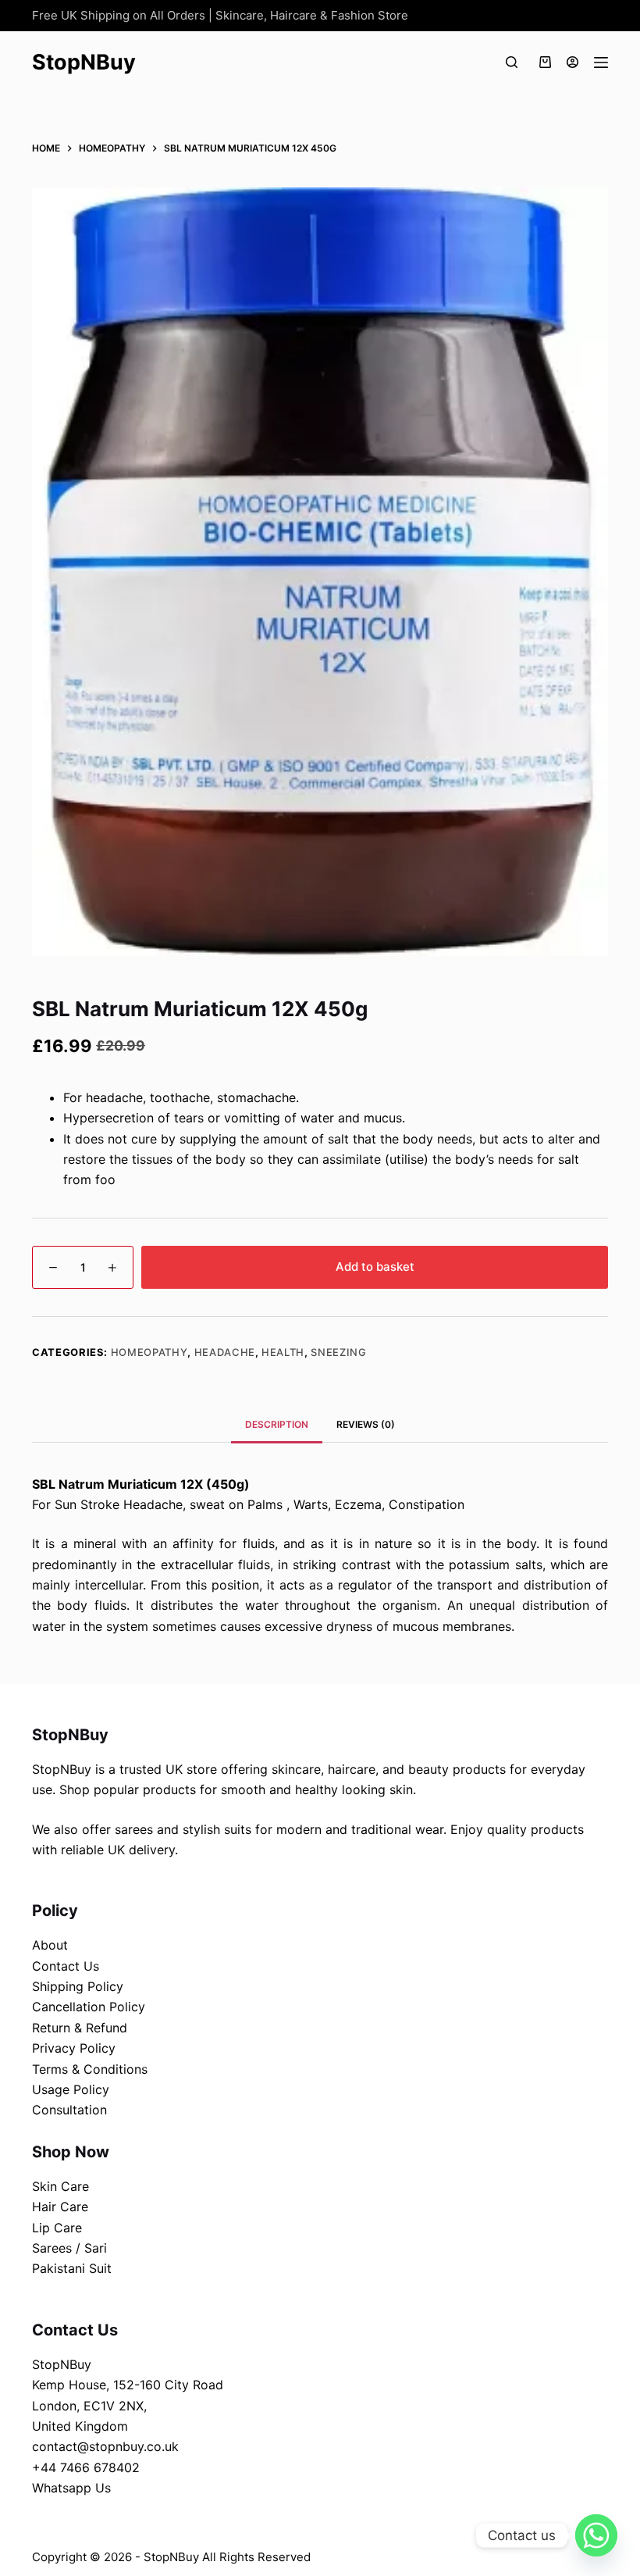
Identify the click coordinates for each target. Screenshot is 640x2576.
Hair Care (60, 2207)
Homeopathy (149, 1352)
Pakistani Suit (72, 2268)
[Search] (512, 62)
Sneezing (338, 1352)
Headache (225, 1352)
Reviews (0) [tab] (366, 1424)
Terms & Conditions (90, 2069)
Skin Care (60, 2186)
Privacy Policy (74, 2048)
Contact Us (66, 1966)
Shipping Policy (78, 1986)
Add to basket (375, 1267)
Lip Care (57, 2228)
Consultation (69, 2110)
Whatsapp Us (71, 2488)
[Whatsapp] (596, 2535)
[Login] (572, 62)
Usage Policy (71, 2089)
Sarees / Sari (69, 2248)
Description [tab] (277, 1424)
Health (283, 1352)
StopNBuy (84, 62)
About (50, 1945)
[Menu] (601, 62)
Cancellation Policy (89, 2007)
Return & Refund (80, 2028)
